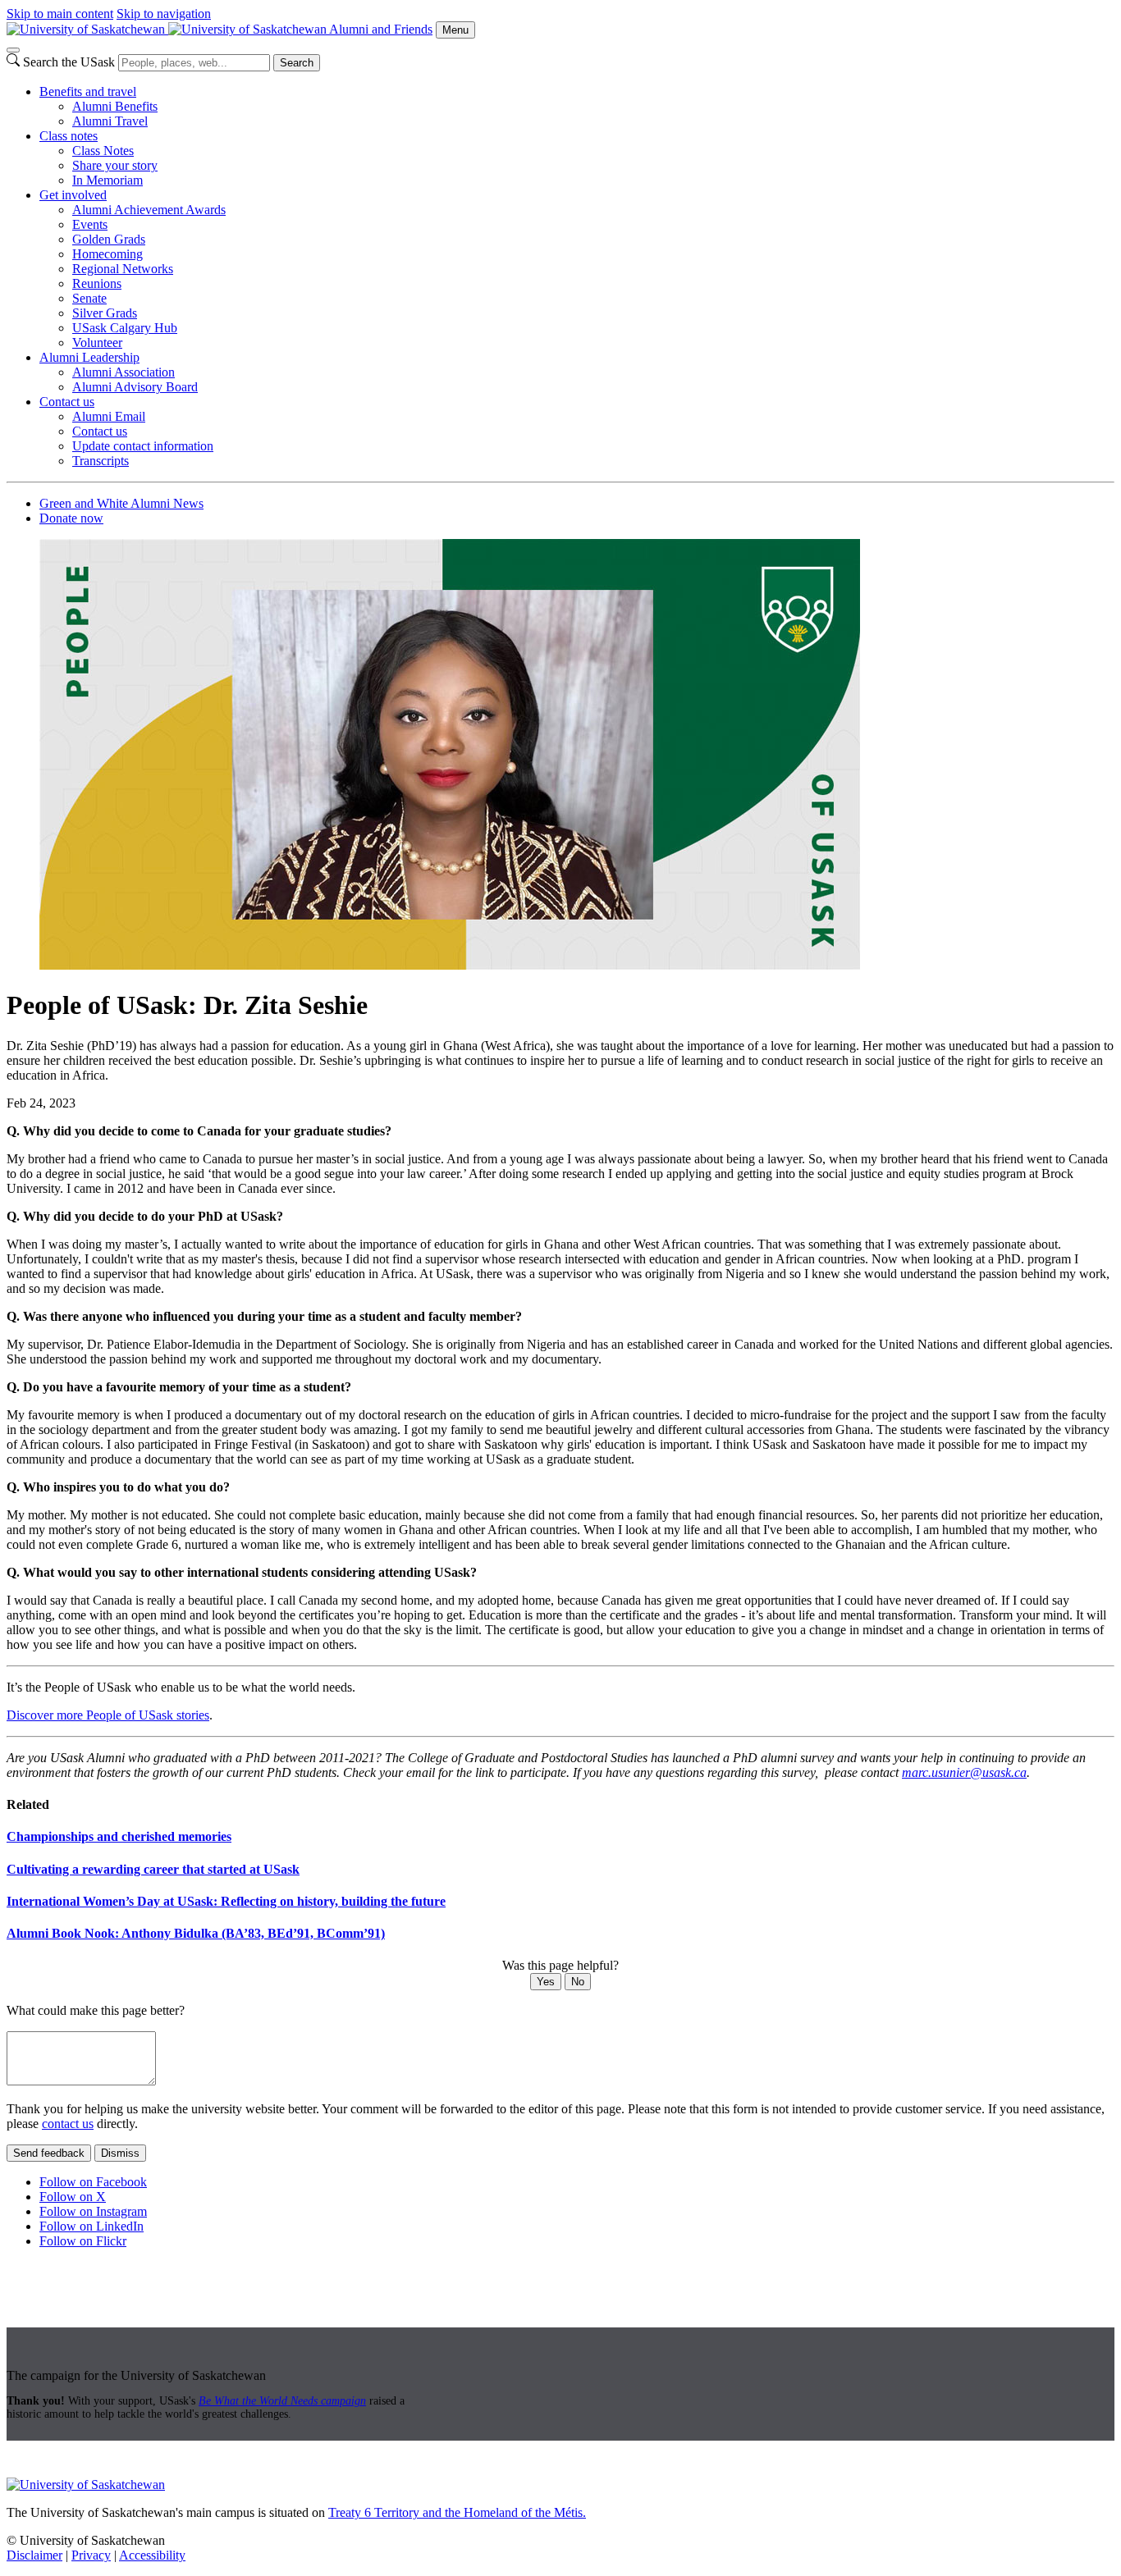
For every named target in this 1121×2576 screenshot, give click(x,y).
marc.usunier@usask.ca (964, 1772)
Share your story (115, 165)
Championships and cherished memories (119, 1836)
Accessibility (152, 2555)
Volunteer (97, 343)
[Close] (13, 50)
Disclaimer (34, 2555)
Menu (455, 30)
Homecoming (108, 254)
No (578, 1982)
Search (297, 63)
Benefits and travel (88, 91)
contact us (68, 2124)
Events (90, 224)
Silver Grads (105, 313)
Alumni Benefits (115, 106)
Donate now (71, 518)
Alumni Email (109, 416)
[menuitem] (577, 107)
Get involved (73, 195)
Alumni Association (124, 372)
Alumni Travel (110, 121)
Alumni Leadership (89, 357)
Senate (89, 298)
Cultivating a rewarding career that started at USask (153, 1869)
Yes (546, 1982)
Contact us (67, 402)
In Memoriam (108, 180)
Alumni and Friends (381, 29)
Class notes (69, 136)
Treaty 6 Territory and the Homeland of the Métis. (457, 2512)
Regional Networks (123, 269)
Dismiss (120, 2153)
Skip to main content (60, 14)
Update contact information (143, 446)
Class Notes (103, 151)
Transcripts (101, 461)
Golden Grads (109, 239)
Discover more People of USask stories (108, 1715)
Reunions (97, 283)
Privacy (91, 2555)
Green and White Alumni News (121, 503)
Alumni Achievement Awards (149, 210)
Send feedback (49, 2153)
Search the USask (69, 62)
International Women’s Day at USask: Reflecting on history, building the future (226, 1901)
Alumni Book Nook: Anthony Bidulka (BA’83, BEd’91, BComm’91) (196, 1933)
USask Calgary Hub (125, 328)
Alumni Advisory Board (135, 387)
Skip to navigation (164, 14)
